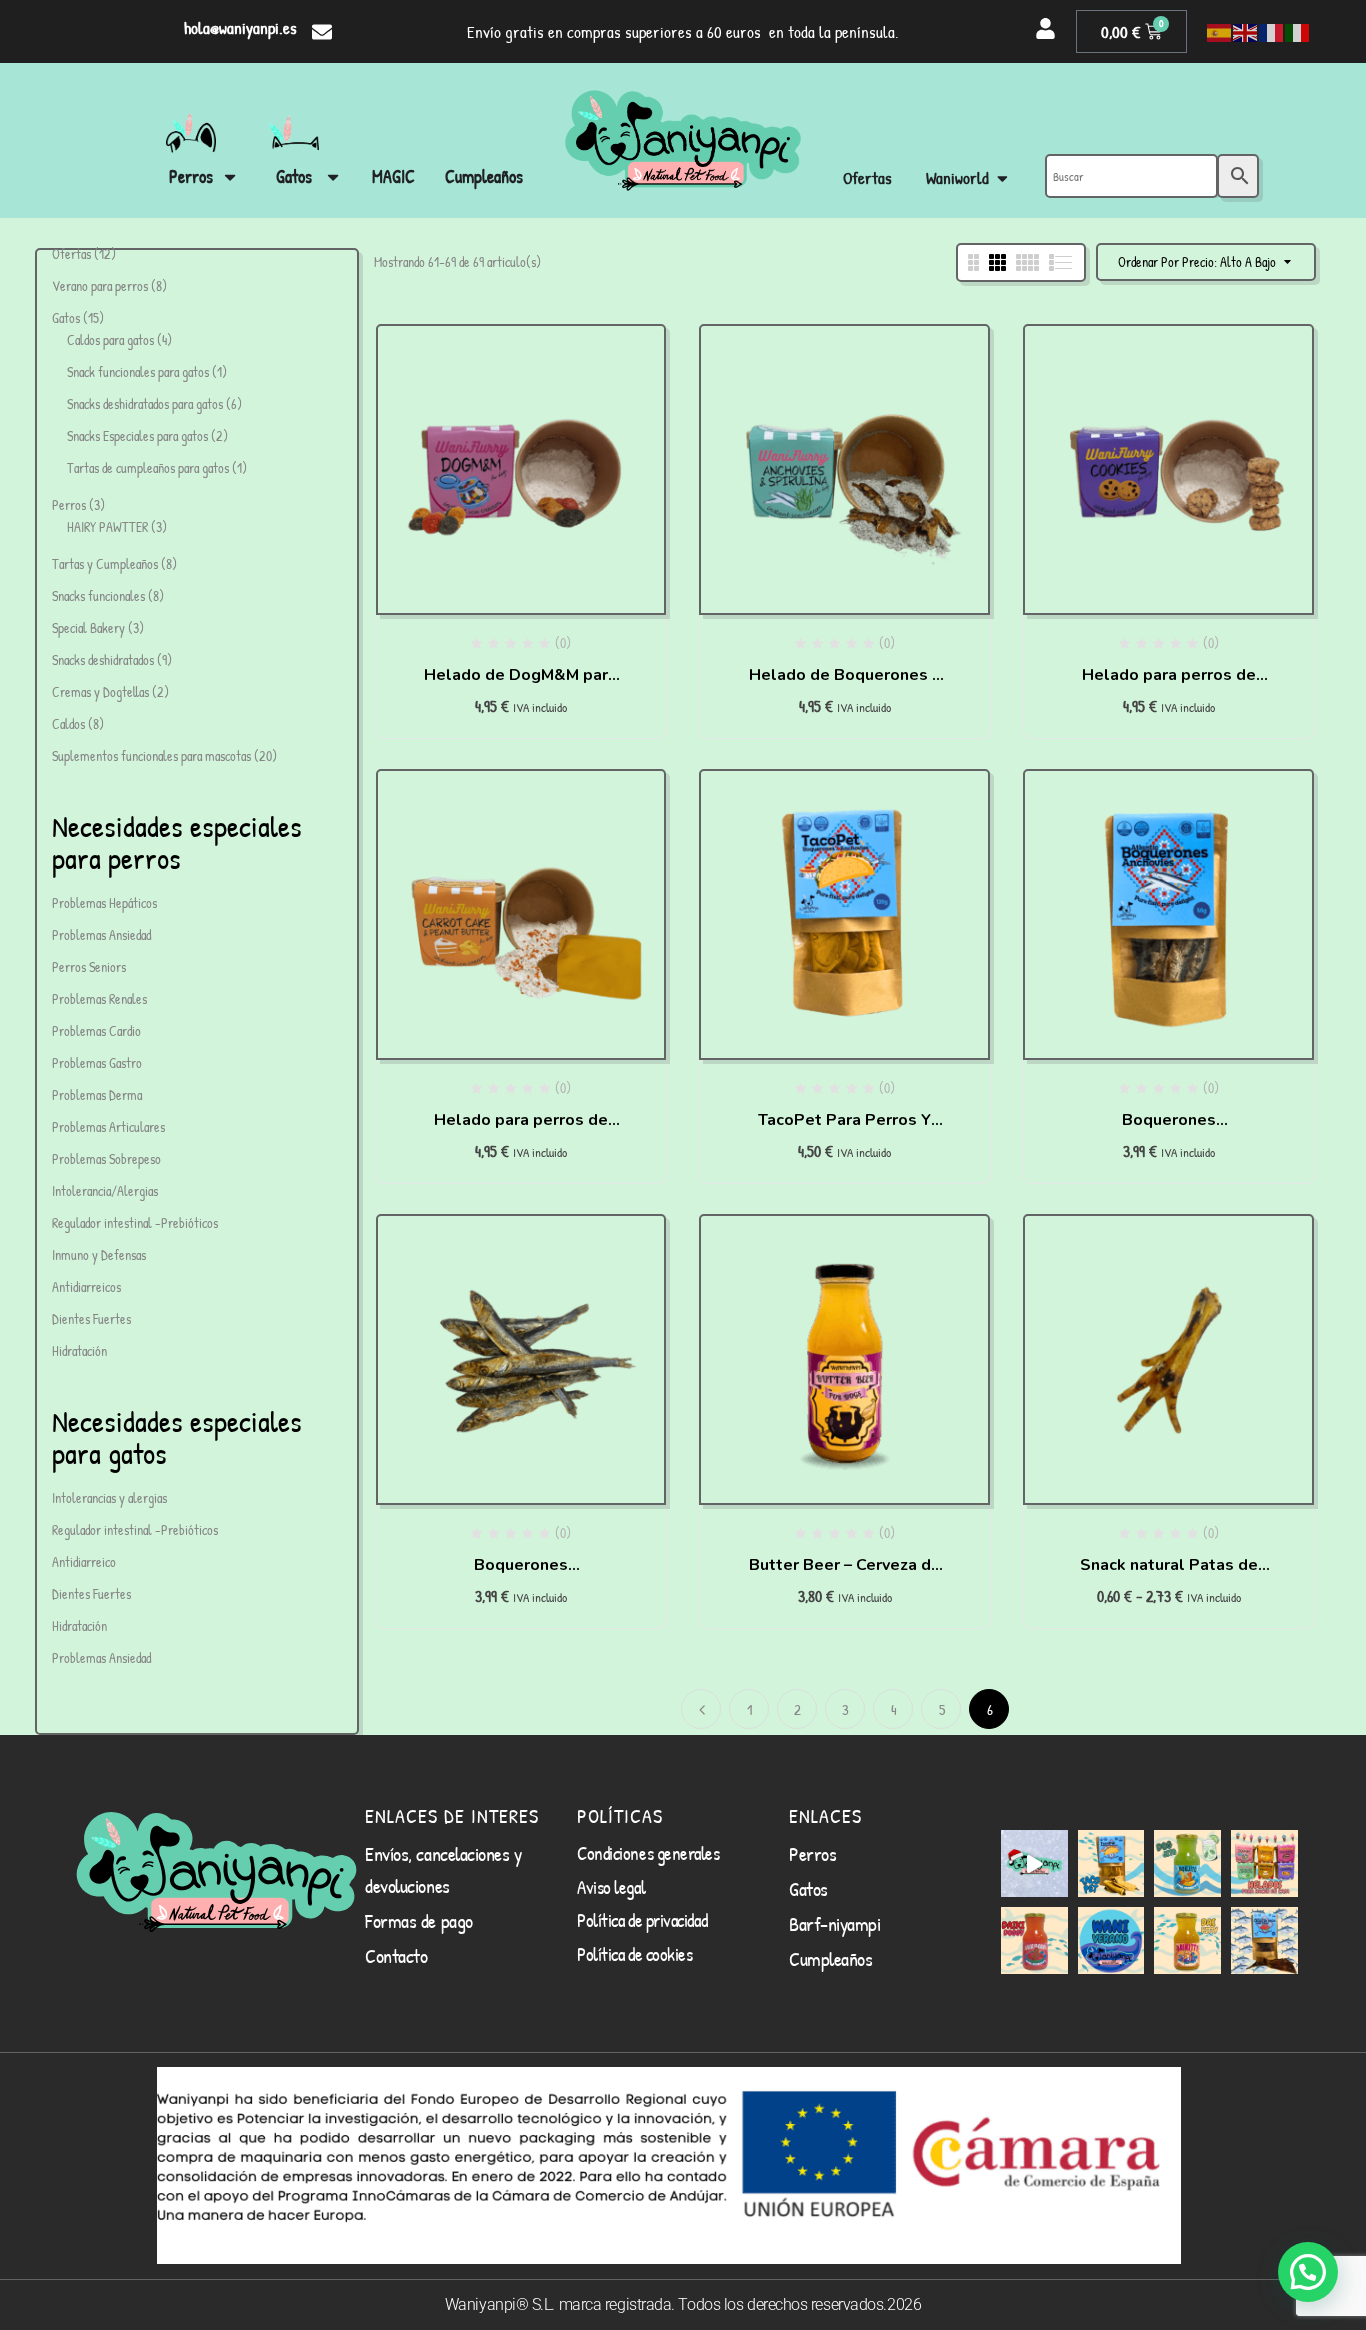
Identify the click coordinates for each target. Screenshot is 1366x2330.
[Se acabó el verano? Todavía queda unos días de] (1111, 1940)
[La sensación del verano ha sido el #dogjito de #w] (1187, 1863)
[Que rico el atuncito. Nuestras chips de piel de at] (1264, 1940)
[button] (1308, 2272)
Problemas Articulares (108, 1126)
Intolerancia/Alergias (105, 1190)
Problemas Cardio (96, 1030)
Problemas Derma (97, 1094)
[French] (1272, 32)
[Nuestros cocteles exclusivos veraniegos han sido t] (1187, 1940)
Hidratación (79, 1350)
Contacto (396, 1955)
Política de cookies (634, 1954)
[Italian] (1298, 32)
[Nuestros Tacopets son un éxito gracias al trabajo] (1111, 1863)
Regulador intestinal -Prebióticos (135, 1222)
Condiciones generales (648, 1853)
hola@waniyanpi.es (240, 27)
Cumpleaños (831, 1958)
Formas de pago (419, 1920)
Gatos (808, 1888)
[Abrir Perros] (230, 176)
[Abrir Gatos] (333, 176)
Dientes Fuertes (91, 1318)
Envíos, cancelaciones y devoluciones (443, 1869)
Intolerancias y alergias (109, 1497)
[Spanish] (1220, 32)
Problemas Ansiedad (101, 934)
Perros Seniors (89, 966)
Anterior (701, 1709)
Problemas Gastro (97, 1062)
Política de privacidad (642, 1920)
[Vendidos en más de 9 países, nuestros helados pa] (1264, 1863)
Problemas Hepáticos (104, 902)
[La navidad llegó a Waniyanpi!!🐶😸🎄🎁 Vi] (1034, 1863)
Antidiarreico (84, 1561)
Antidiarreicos (86, 1286)
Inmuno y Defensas (99, 1254)
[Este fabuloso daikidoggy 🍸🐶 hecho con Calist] (1034, 1940)
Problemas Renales (99, 998)
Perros (812, 1853)
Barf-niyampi (835, 1923)
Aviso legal (611, 1887)
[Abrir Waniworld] (1002, 178)
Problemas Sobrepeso (106, 1158)
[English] (1246, 32)
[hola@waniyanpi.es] (322, 32)
